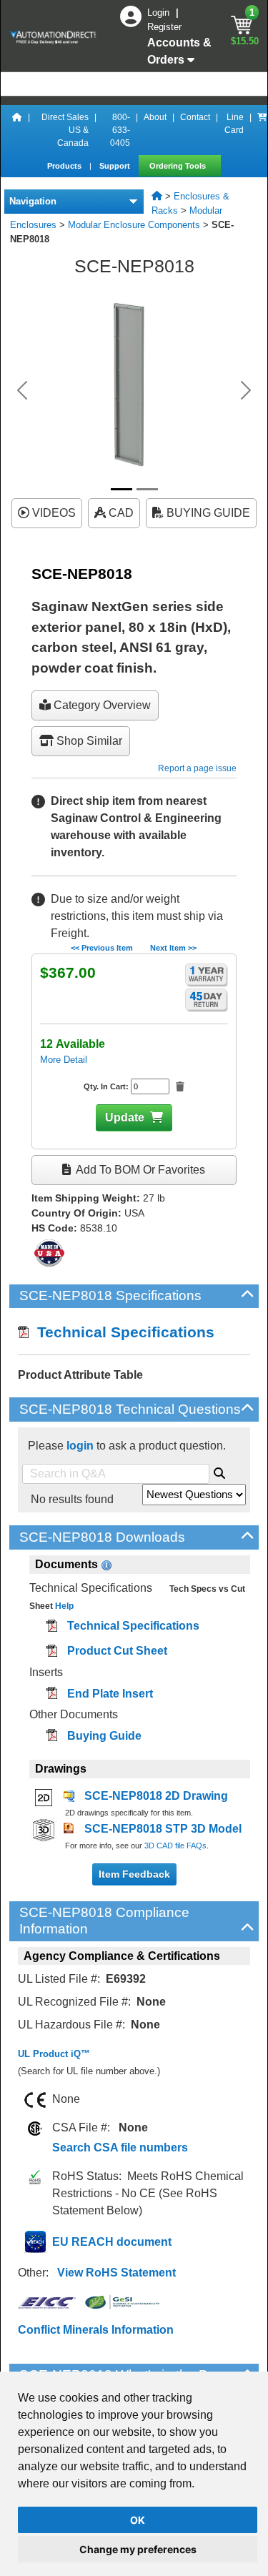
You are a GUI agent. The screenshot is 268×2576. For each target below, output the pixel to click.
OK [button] (138, 2520)
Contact (195, 117)
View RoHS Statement (116, 2273)
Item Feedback (134, 1874)
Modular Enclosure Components (134, 225)
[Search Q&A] (219, 1471)
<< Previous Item (102, 948)
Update (125, 1118)
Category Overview (101, 705)
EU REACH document (112, 2242)
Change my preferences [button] (138, 2549)
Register (164, 27)
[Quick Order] (262, 130)
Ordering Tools (179, 166)
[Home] (17, 130)
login (80, 1446)
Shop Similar (88, 741)
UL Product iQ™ (54, 2054)
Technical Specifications (121, 1332)
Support (116, 166)
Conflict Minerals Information (96, 2330)
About (155, 117)
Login (160, 13)
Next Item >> (173, 948)
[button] (22, 390)
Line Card (234, 124)
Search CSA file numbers (120, 2148)
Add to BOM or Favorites (139, 1170)
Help (63, 1606)
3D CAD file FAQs (175, 1846)
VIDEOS (53, 513)
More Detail (64, 1060)
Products (65, 166)
